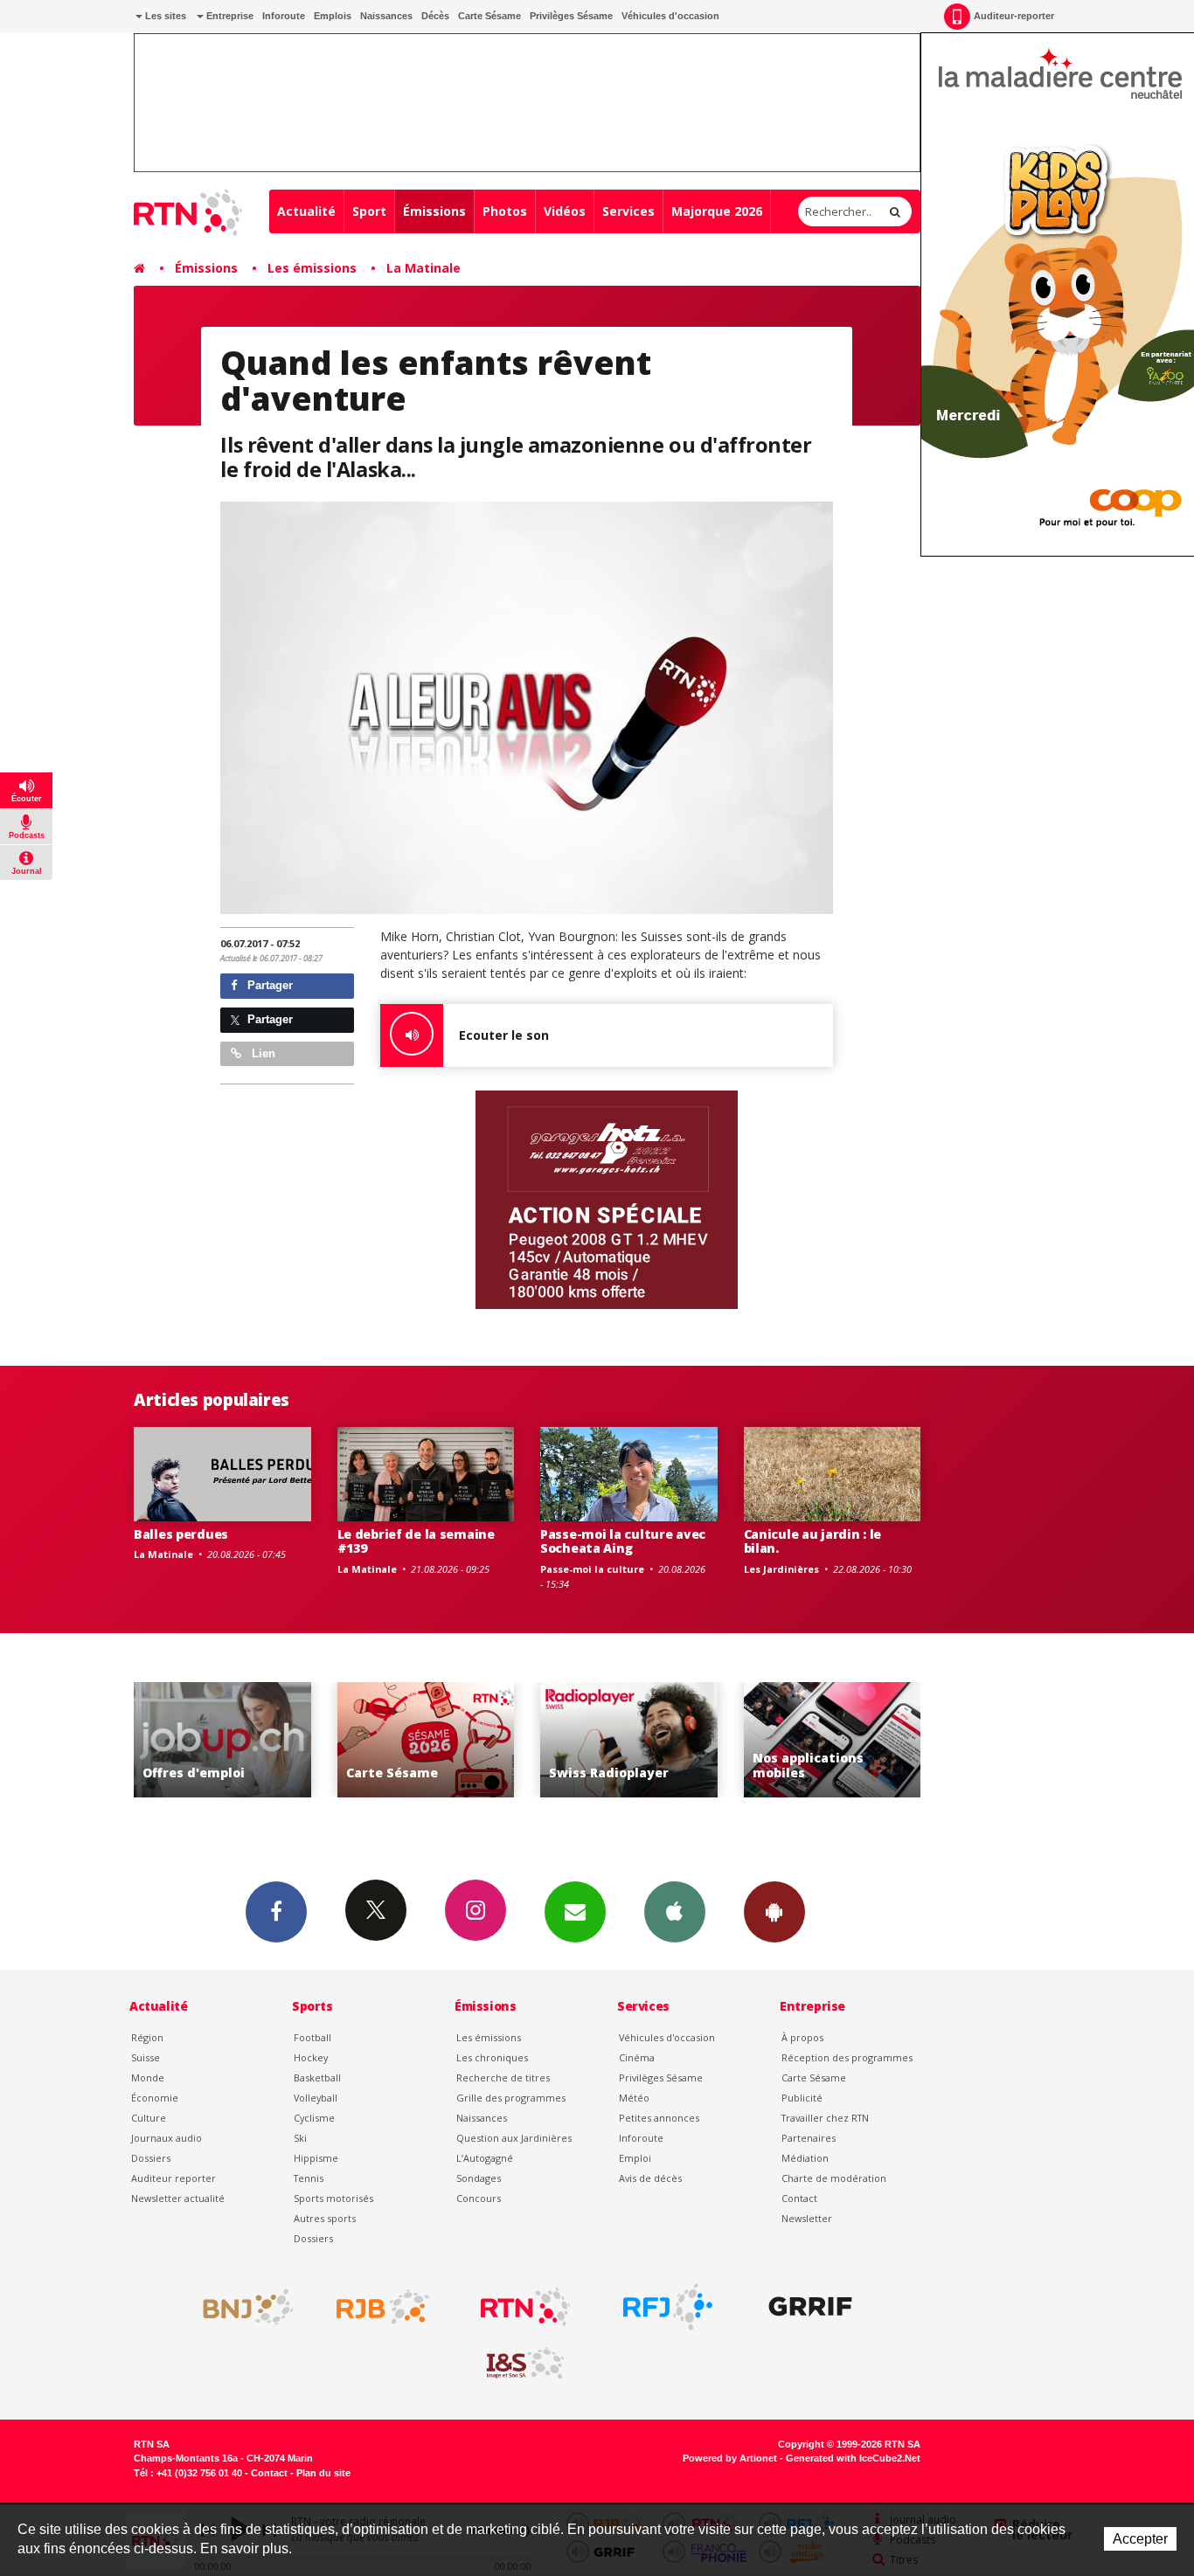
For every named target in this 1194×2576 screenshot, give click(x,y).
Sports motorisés (333, 2198)
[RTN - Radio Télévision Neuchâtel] (525, 2307)
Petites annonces (659, 2118)
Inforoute (284, 16)
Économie (155, 2098)
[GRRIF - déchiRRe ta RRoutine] (810, 2307)
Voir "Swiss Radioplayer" (629, 1740)
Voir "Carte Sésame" (426, 1740)
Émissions (434, 211)
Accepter (1140, 2539)
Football (312, 2037)
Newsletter (807, 2218)
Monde (148, 2077)
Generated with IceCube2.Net (853, 2458)
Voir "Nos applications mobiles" (833, 1740)
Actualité (306, 211)
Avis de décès (650, 2178)
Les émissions (312, 268)
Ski (300, 2138)
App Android (774, 1912)
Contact (799, 2198)
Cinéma (637, 2057)
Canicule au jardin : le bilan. (813, 1541)
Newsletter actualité (178, 2198)
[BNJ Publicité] (240, 2307)
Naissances (386, 16)
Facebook (276, 1912)
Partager (268, 985)
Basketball (317, 2077)
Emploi (635, 2158)
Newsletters (575, 1912)
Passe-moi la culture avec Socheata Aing (623, 1541)
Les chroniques (492, 2057)
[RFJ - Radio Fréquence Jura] (668, 2307)
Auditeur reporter (174, 2178)
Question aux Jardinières (514, 2138)
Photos (505, 211)
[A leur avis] (527, 707)
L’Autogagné (485, 2158)
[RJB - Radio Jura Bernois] (383, 2307)
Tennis (309, 2178)
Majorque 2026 (717, 211)
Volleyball (316, 2098)
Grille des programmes (511, 2098)
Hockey (311, 2057)
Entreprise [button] (229, 16)
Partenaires (809, 2138)
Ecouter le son (504, 1035)
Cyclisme (314, 2118)
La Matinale (423, 268)
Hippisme (316, 2158)
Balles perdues (181, 1534)
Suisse (146, 2057)
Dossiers (151, 2158)
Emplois (333, 16)
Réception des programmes (847, 2057)
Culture (149, 2118)
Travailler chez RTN (825, 2118)
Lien (262, 1053)
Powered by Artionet (730, 2458)
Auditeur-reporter (1014, 16)
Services (628, 211)
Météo (634, 2098)
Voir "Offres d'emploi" (222, 1740)
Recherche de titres (503, 2077)
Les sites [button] (164, 16)
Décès (435, 16)
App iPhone (675, 1912)
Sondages (479, 2178)
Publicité (802, 2098)
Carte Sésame (489, 16)
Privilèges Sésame (571, 16)
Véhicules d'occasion (670, 16)
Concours (479, 2198)
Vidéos (565, 211)
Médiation (805, 2158)
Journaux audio (167, 2138)
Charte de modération (834, 2178)
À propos (802, 2037)
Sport (369, 211)
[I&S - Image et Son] (525, 2364)
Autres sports (325, 2218)
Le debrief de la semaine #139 (416, 1541)
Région (147, 2037)
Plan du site (323, 2473)
